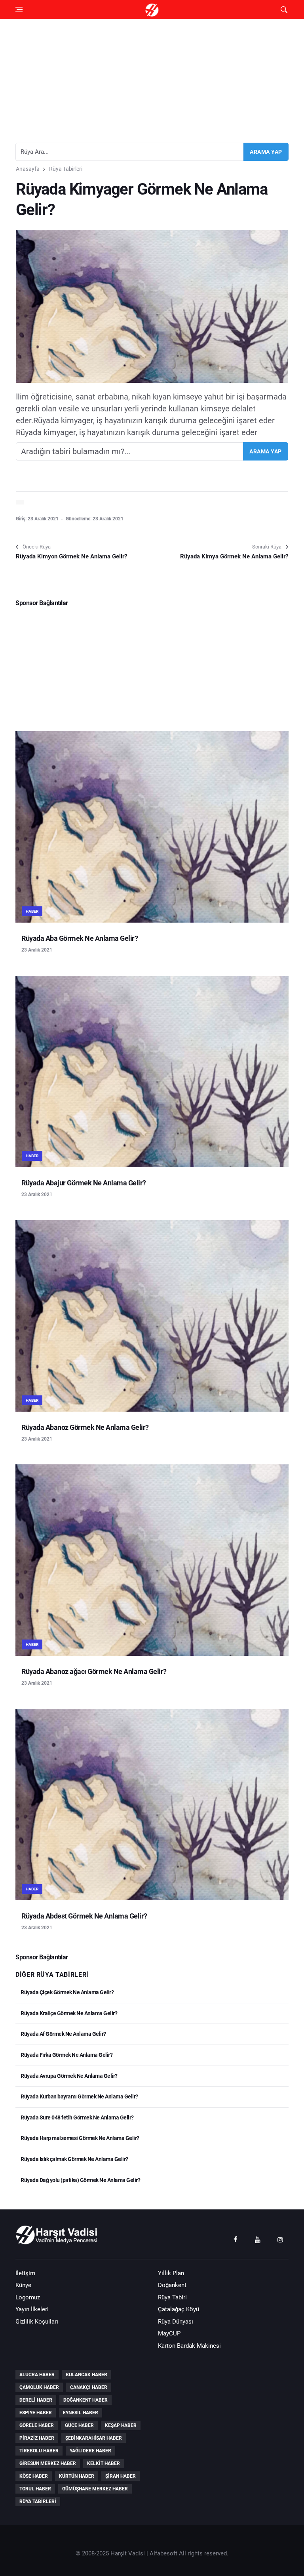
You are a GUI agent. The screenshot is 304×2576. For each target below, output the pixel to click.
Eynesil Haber (81, 2413)
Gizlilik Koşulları (37, 2322)
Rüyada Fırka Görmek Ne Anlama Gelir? (66, 2055)
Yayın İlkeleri (32, 2309)
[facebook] (235, 2239)
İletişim (25, 2273)
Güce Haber (79, 2425)
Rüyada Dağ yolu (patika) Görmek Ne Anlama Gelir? (80, 2180)
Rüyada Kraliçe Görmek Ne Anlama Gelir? (68, 2013)
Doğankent (172, 2285)
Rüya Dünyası (176, 2322)
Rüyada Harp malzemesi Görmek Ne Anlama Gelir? (80, 2138)
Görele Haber (37, 2425)
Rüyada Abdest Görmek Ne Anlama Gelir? (84, 1916)
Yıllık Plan (171, 2273)
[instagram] (280, 2239)
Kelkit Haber (104, 2463)
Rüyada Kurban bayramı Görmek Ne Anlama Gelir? (79, 2096)
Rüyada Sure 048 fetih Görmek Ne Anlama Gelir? (77, 2117)
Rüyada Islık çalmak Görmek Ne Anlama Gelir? (74, 2159)
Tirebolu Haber (39, 2451)
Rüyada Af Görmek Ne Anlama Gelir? (63, 2034)
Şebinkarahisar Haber (94, 2438)
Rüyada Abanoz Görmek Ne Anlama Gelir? (85, 1427)
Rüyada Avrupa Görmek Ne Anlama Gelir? (69, 2076)
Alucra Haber (37, 2375)
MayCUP (169, 2333)
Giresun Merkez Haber (48, 2463)
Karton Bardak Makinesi (189, 2346)
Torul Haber (35, 2489)
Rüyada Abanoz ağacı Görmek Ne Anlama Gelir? (94, 1671)
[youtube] (258, 2239)
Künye (23, 2285)
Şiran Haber (121, 2476)
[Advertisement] (152, 78)
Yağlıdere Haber (90, 2451)
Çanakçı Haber (89, 2387)
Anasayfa (28, 169)
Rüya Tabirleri (66, 169)
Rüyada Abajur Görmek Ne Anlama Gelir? (84, 1183)
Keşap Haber (121, 2425)
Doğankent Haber (85, 2400)
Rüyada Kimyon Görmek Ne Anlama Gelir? (71, 556)
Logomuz (28, 2297)
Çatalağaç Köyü (179, 2309)
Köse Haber (34, 2476)
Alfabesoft (163, 2553)
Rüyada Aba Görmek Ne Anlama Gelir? (80, 938)
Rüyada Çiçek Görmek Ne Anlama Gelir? (67, 1992)
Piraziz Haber (37, 2438)
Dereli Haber (36, 2400)
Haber (32, 911)
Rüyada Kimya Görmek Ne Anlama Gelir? (234, 556)
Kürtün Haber (77, 2476)
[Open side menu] (19, 10)
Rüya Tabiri (172, 2297)
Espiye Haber (36, 2413)
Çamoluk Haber (39, 2387)
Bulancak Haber (86, 2375)
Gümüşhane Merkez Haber (95, 2489)
